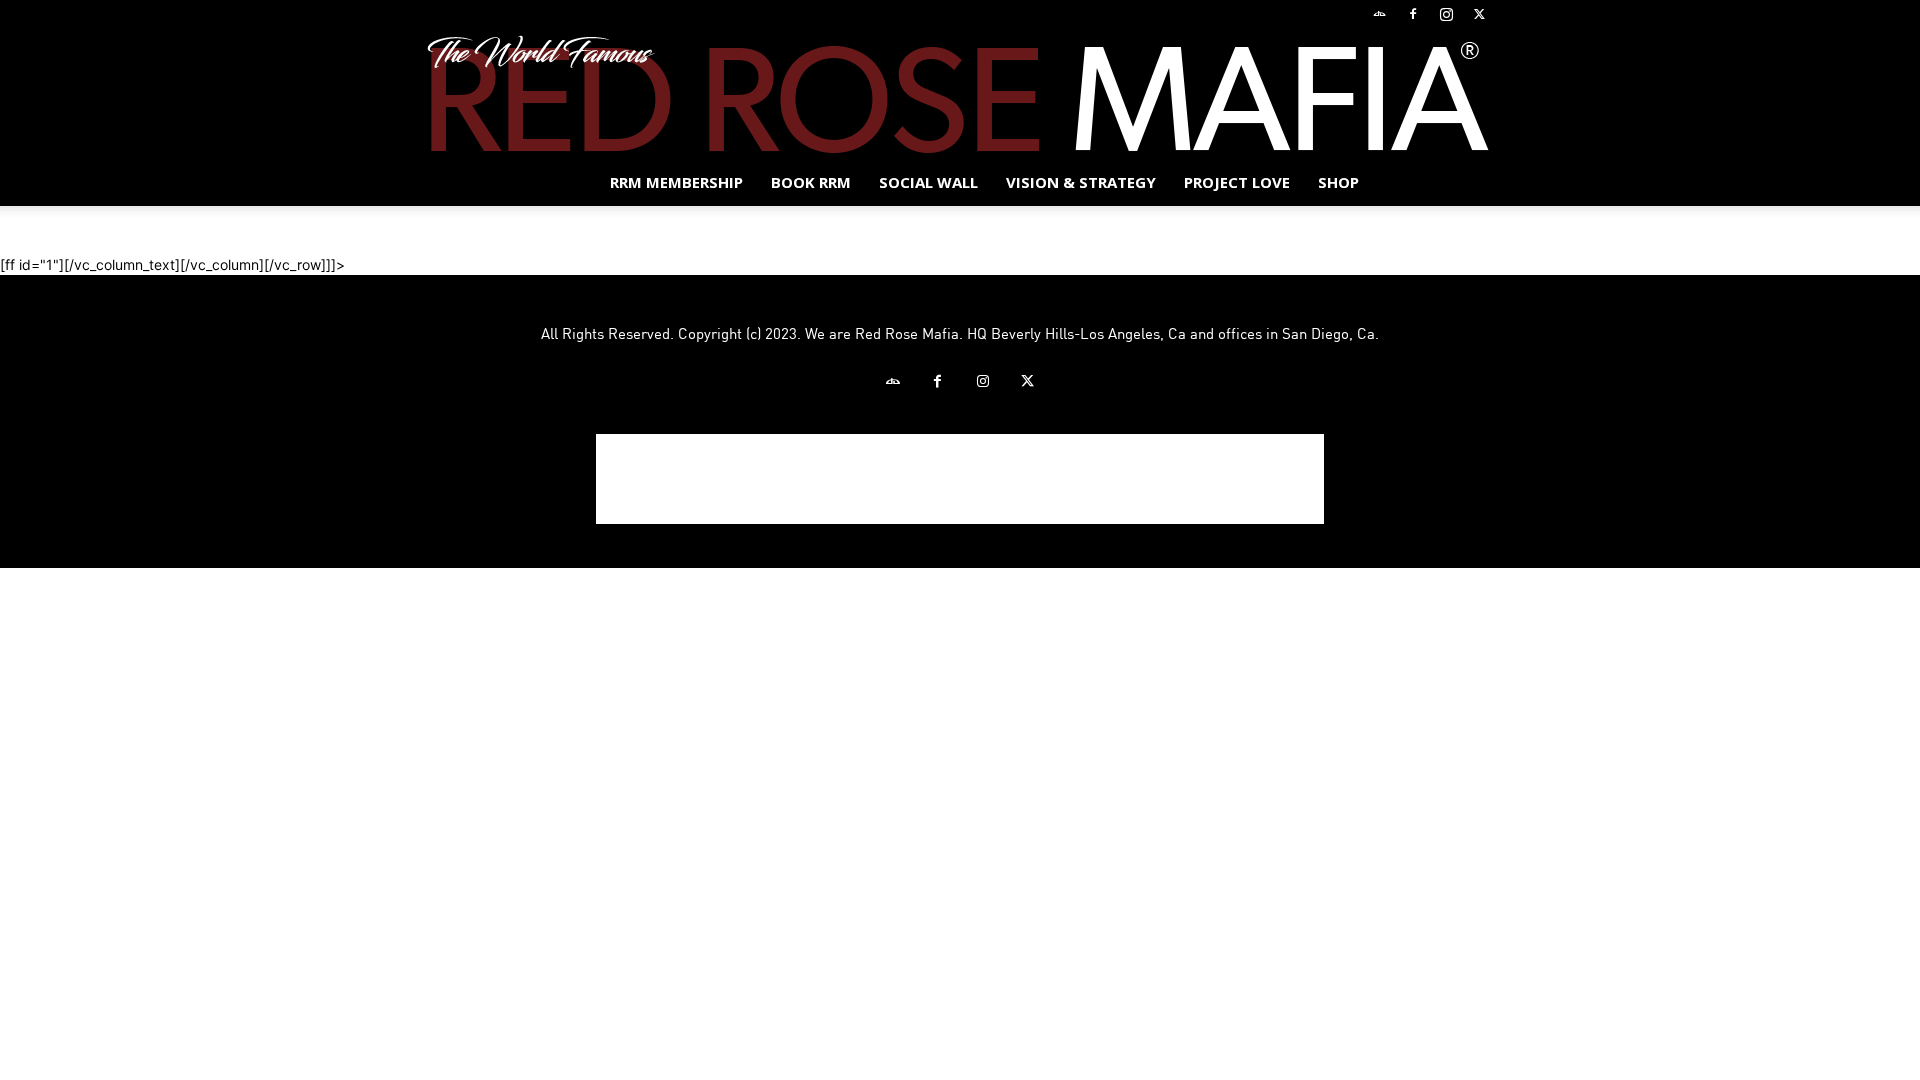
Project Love (1237, 182)
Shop (1338, 182)
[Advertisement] (960, 479)
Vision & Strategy (1081, 182)
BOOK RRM (811, 182)
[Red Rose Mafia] (960, 94)
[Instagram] (1446, 14)
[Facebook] (1413, 14)
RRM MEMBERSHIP (676, 182)
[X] (1479, 14)
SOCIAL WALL (928, 182)
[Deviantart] (1380, 14)
